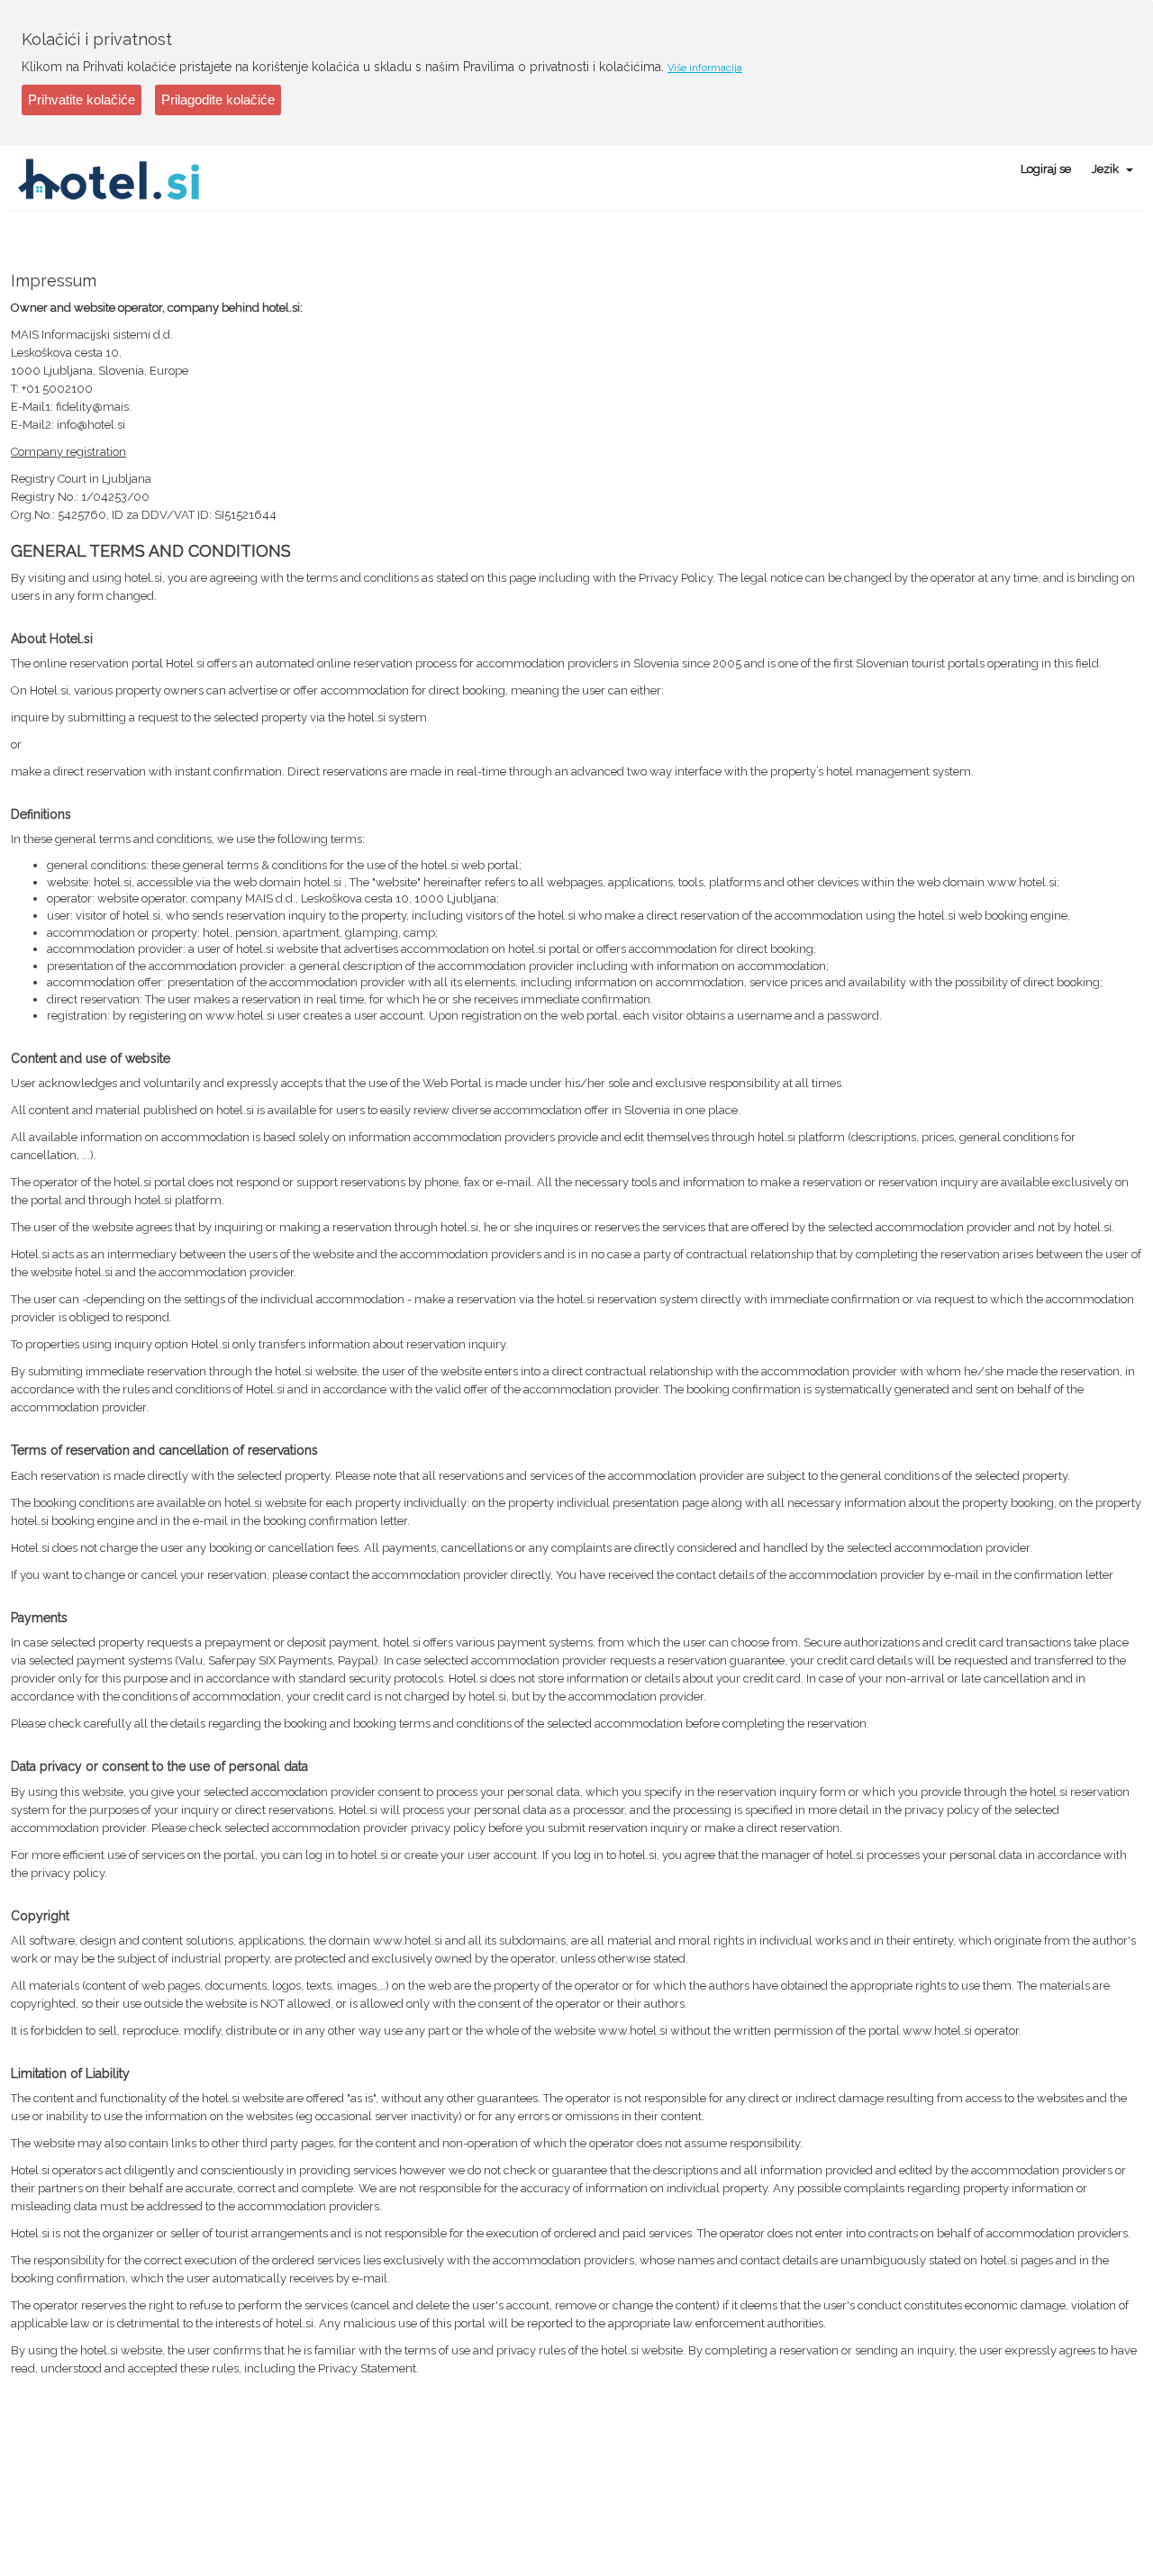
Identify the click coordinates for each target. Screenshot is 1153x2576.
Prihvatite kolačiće (82, 100)
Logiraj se (1046, 169)
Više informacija (705, 68)
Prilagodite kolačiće (218, 100)
